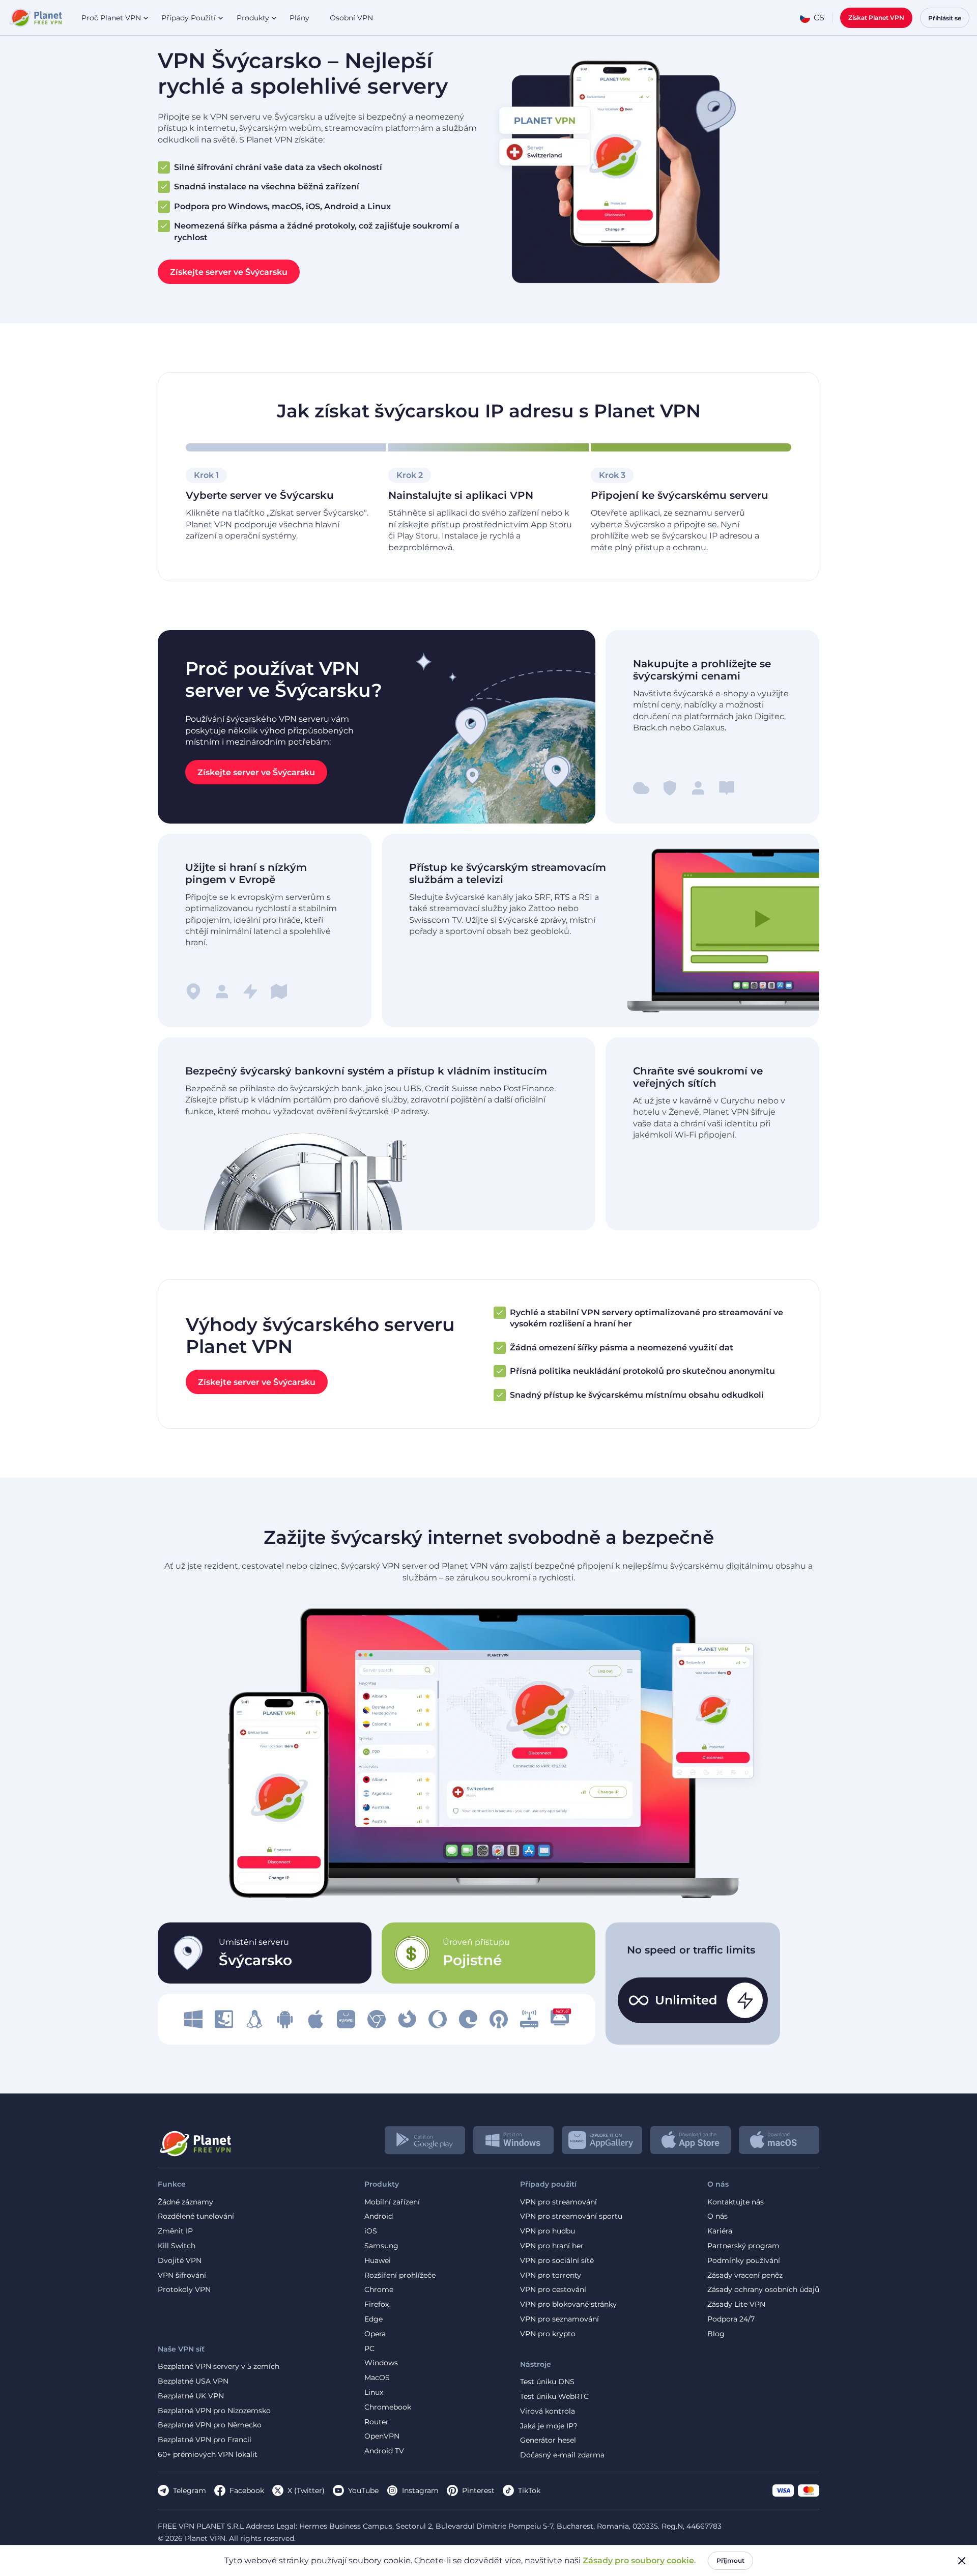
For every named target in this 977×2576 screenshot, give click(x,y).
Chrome (379, 2290)
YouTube (363, 2490)
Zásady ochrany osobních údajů (763, 2290)
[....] (35, 18)
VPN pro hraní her (552, 2246)
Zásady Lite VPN (736, 2304)
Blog (716, 2334)
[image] (193, 2019)
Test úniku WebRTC (554, 2397)
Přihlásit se (945, 18)
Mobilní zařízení (392, 2202)
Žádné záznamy (185, 2202)
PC (369, 2349)
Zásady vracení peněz (745, 2275)
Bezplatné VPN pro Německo (210, 2425)
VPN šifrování (182, 2275)
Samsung (381, 2246)
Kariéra (720, 2231)
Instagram (420, 2490)
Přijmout (730, 2560)
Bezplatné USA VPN (193, 2381)
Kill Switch (177, 2246)
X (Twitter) (306, 2490)
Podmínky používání (744, 2261)
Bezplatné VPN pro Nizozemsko (214, 2411)
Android (379, 2216)
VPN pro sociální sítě (557, 2261)
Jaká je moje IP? (549, 2426)
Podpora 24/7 (731, 2319)
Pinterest (478, 2490)
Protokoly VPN (184, 2290)
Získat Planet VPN (876, 18)
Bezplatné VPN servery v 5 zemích (219, 2367)
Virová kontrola (548, 2411)
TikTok (529, 2490)
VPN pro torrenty (551, 2275)
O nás (717, 2216)
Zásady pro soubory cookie (638, 2560)
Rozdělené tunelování (196, 2216)
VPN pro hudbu (548, 2231)
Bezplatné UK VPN (191, 2396)
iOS (371, 2231)
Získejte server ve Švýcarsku (229, 272)
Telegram (190, 2490)
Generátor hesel (548, 2440)
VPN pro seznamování (559, 2319)
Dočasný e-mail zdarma (562, 2455)
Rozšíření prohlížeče (400, 2275)
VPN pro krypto (548, 2334)
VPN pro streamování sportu (571, 2216)
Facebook (247, 2490)
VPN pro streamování (558, 2202)
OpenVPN (382, 2436)
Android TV (384, 2451)
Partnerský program (743, 2246)
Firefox (377, 2304)
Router (377, 2422)
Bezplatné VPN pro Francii (205, 2440)
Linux (374, 2393)
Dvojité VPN (180, 2261)
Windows (381, 2363)
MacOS (377, 2378)
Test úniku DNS (547, 2382)
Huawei (378, 2261)
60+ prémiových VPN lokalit (208, 2455)
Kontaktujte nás (736, 2202)
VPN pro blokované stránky (568, 2304)
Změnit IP (175, 2231)
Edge (373, 2319)
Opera (375, 2334)
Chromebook (388, 2407)
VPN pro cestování (553, 2290)
